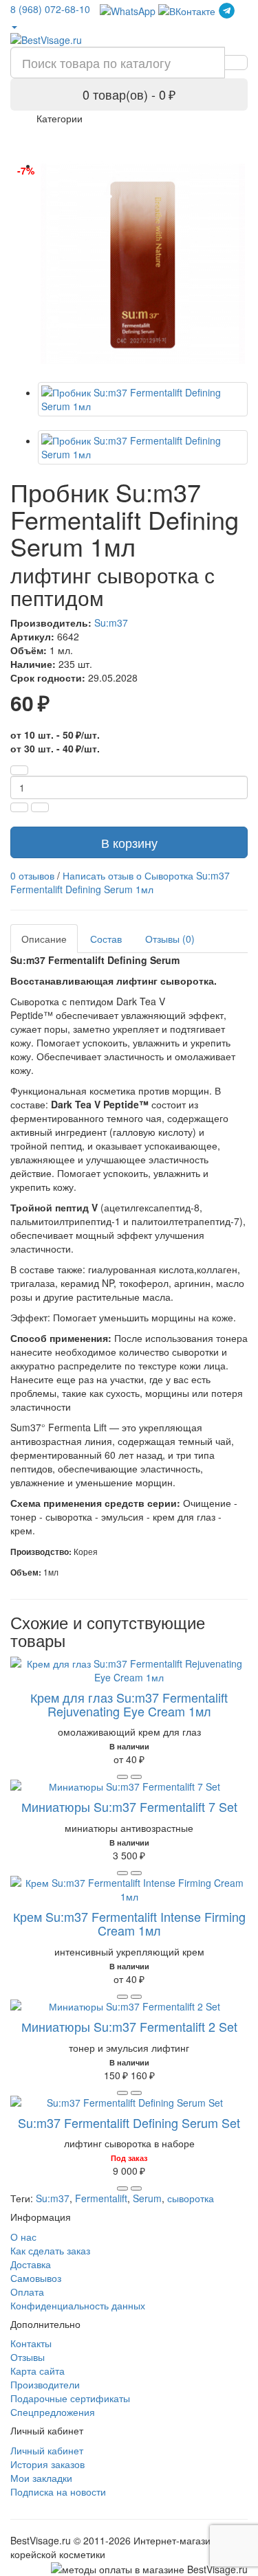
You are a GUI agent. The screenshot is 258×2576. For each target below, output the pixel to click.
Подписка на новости (58, 2491)
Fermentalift (101, 2198)
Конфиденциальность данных (78, 2305)
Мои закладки (41, 2478)
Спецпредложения (53, 2412)
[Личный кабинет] (14, 26)
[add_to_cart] (122, 1777)
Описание (44, 939)
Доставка (31, 2264)
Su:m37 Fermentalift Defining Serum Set (129, 2123)
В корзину (129, 842)
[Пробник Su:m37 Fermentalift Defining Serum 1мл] (143, 264)
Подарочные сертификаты (70, 2398)
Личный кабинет (47, 2450)
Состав (106, 939)
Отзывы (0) (170, 939)
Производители (45, 2384)
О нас (23, 2237)
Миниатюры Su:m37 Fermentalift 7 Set (129, 1806)
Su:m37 (111, 623)
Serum (147, 2198)
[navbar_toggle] (29, 124)
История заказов (47, 2464)
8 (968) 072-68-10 (50, 9)
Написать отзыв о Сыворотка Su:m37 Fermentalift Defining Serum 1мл (120, 882)
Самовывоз (36, 2278)
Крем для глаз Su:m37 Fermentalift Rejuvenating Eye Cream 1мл (129, 1704)
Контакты (31, 2343)
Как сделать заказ (50, 2250)
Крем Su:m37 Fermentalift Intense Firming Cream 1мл (129, 1923)
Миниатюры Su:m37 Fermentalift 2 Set (129, 2026)
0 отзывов (32, 875)
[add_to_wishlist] (136, 1777)
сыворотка (191, 2198)
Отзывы (28, 2357)
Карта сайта (37, 2371)
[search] (236, 63)
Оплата (27, 2292)
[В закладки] (40, 807)
